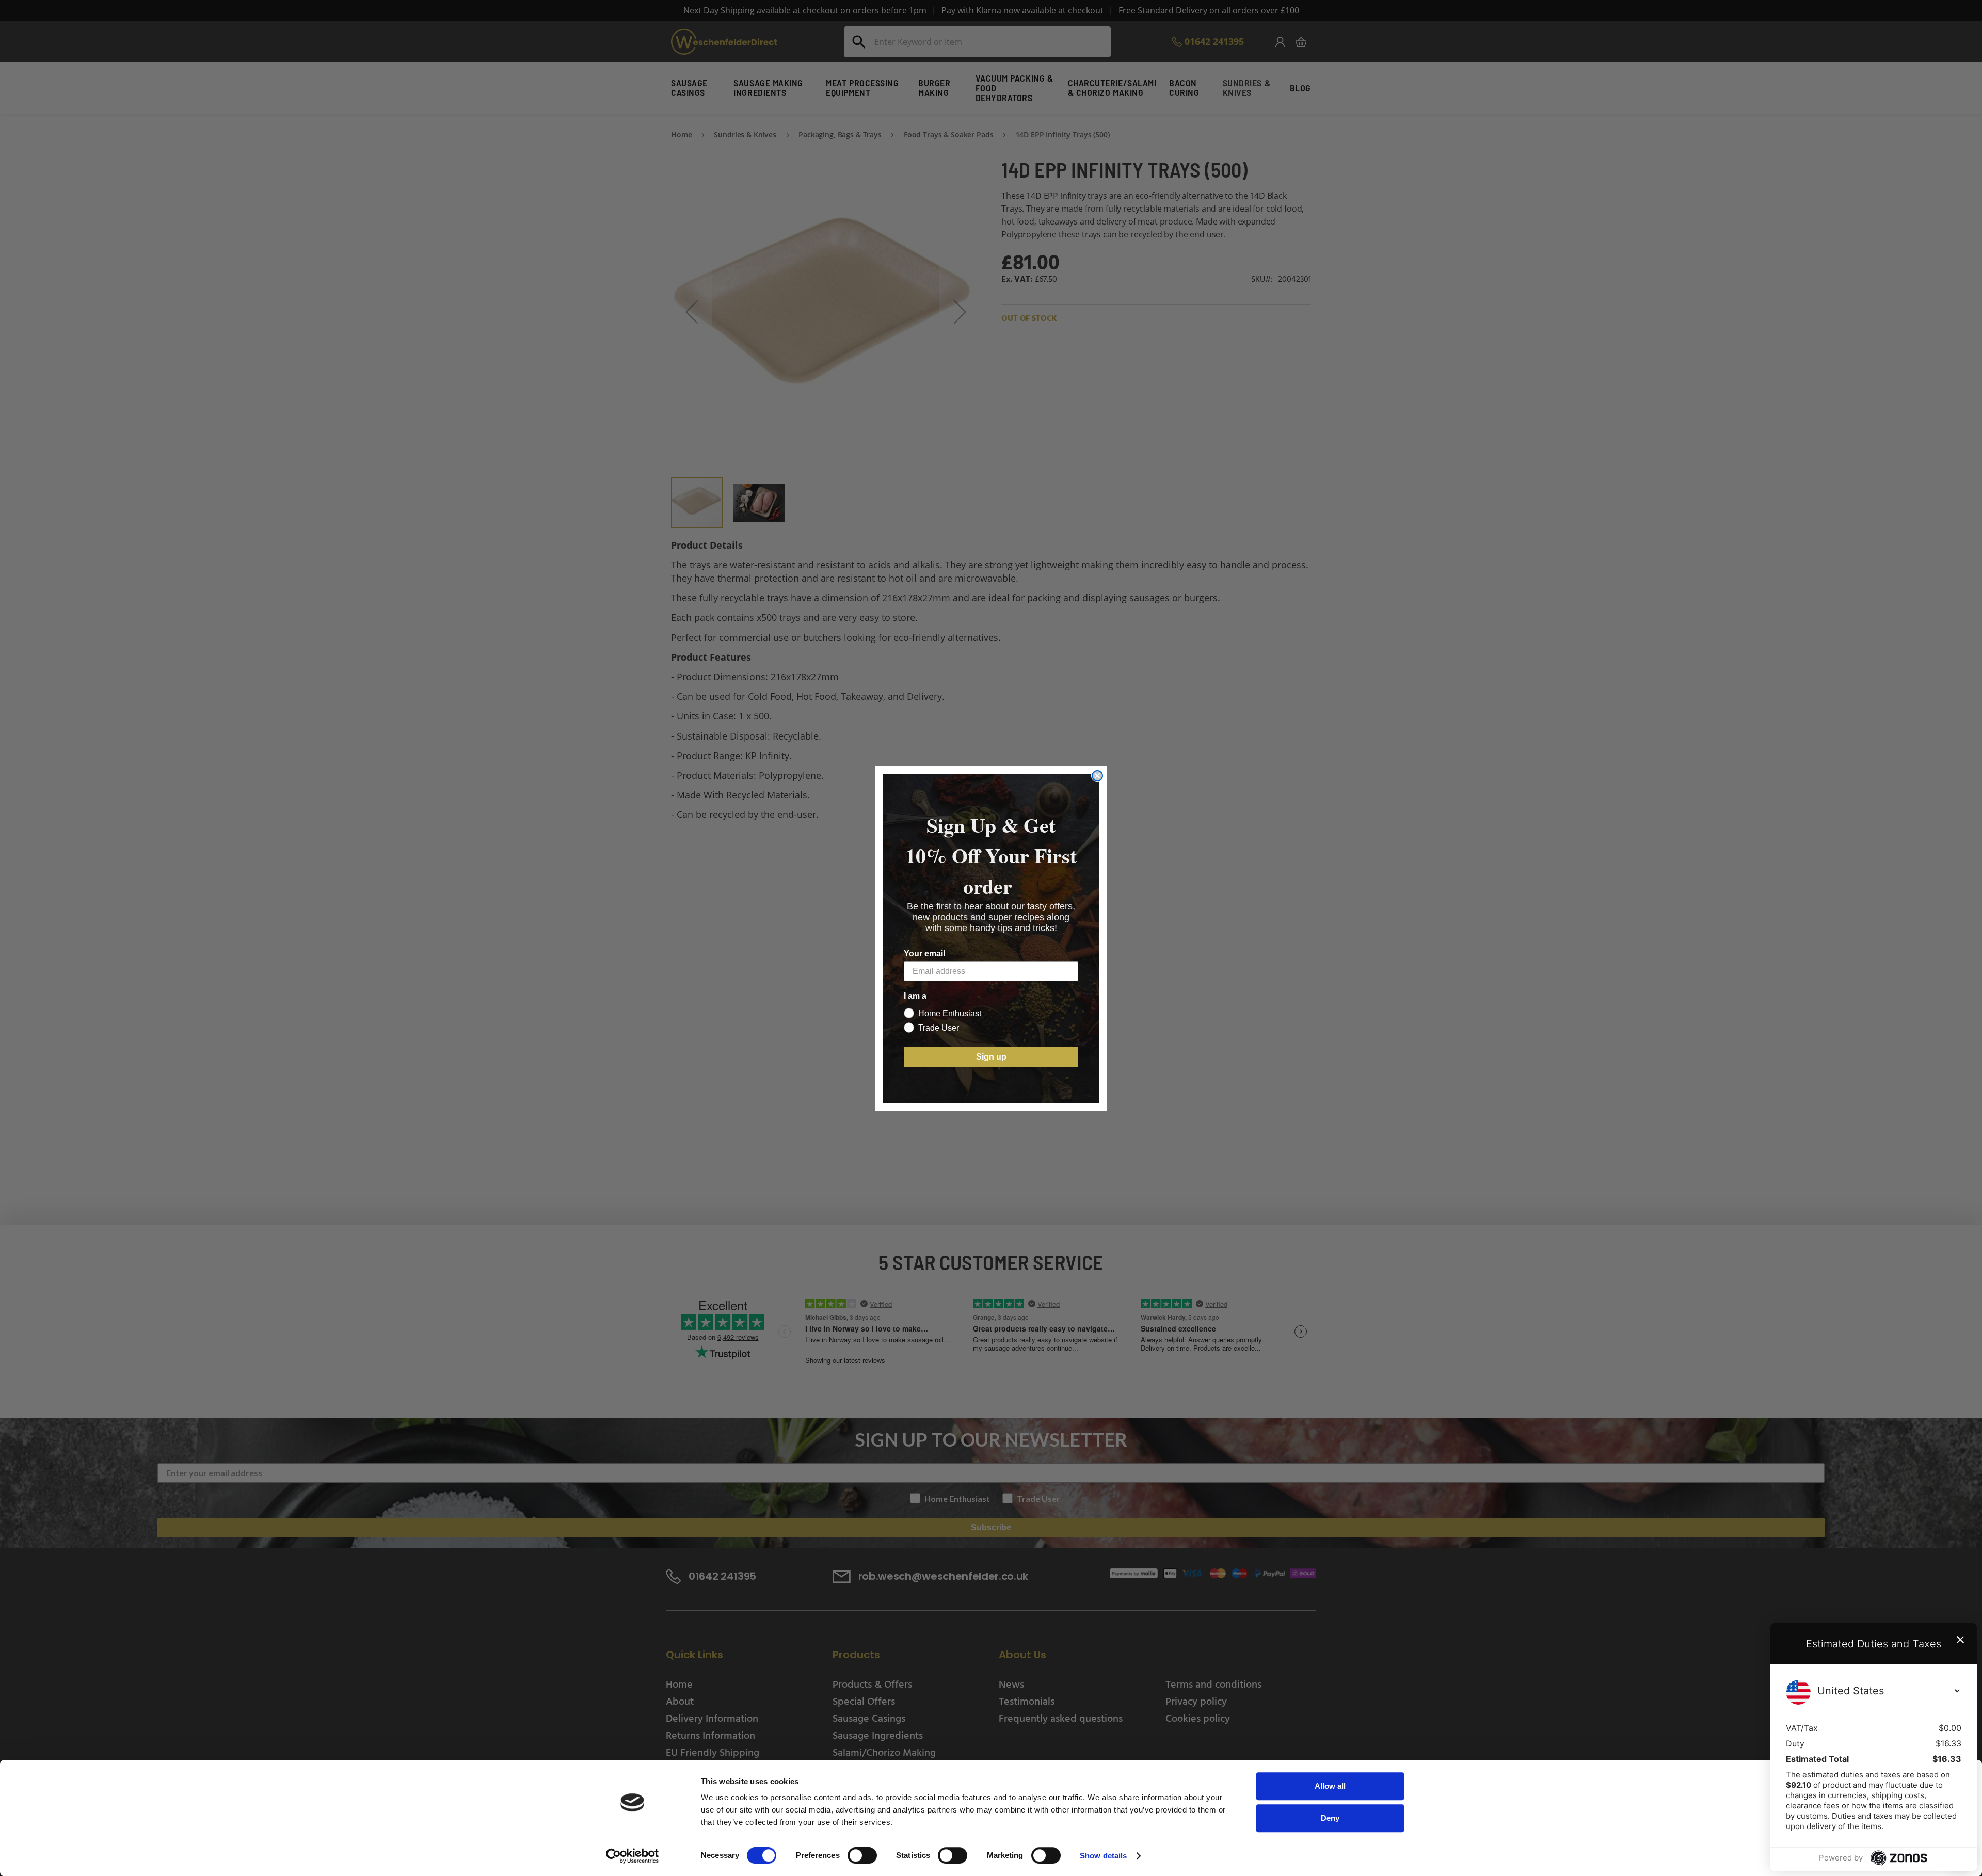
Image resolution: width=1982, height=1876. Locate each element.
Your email (924, 953)
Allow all (1330, 1786)
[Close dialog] (1097, 776)
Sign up (991, 1057)
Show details (1103, 1856)
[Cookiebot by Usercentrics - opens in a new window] (633, 1856)
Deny (1330, 1818)
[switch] (862, 1856)
